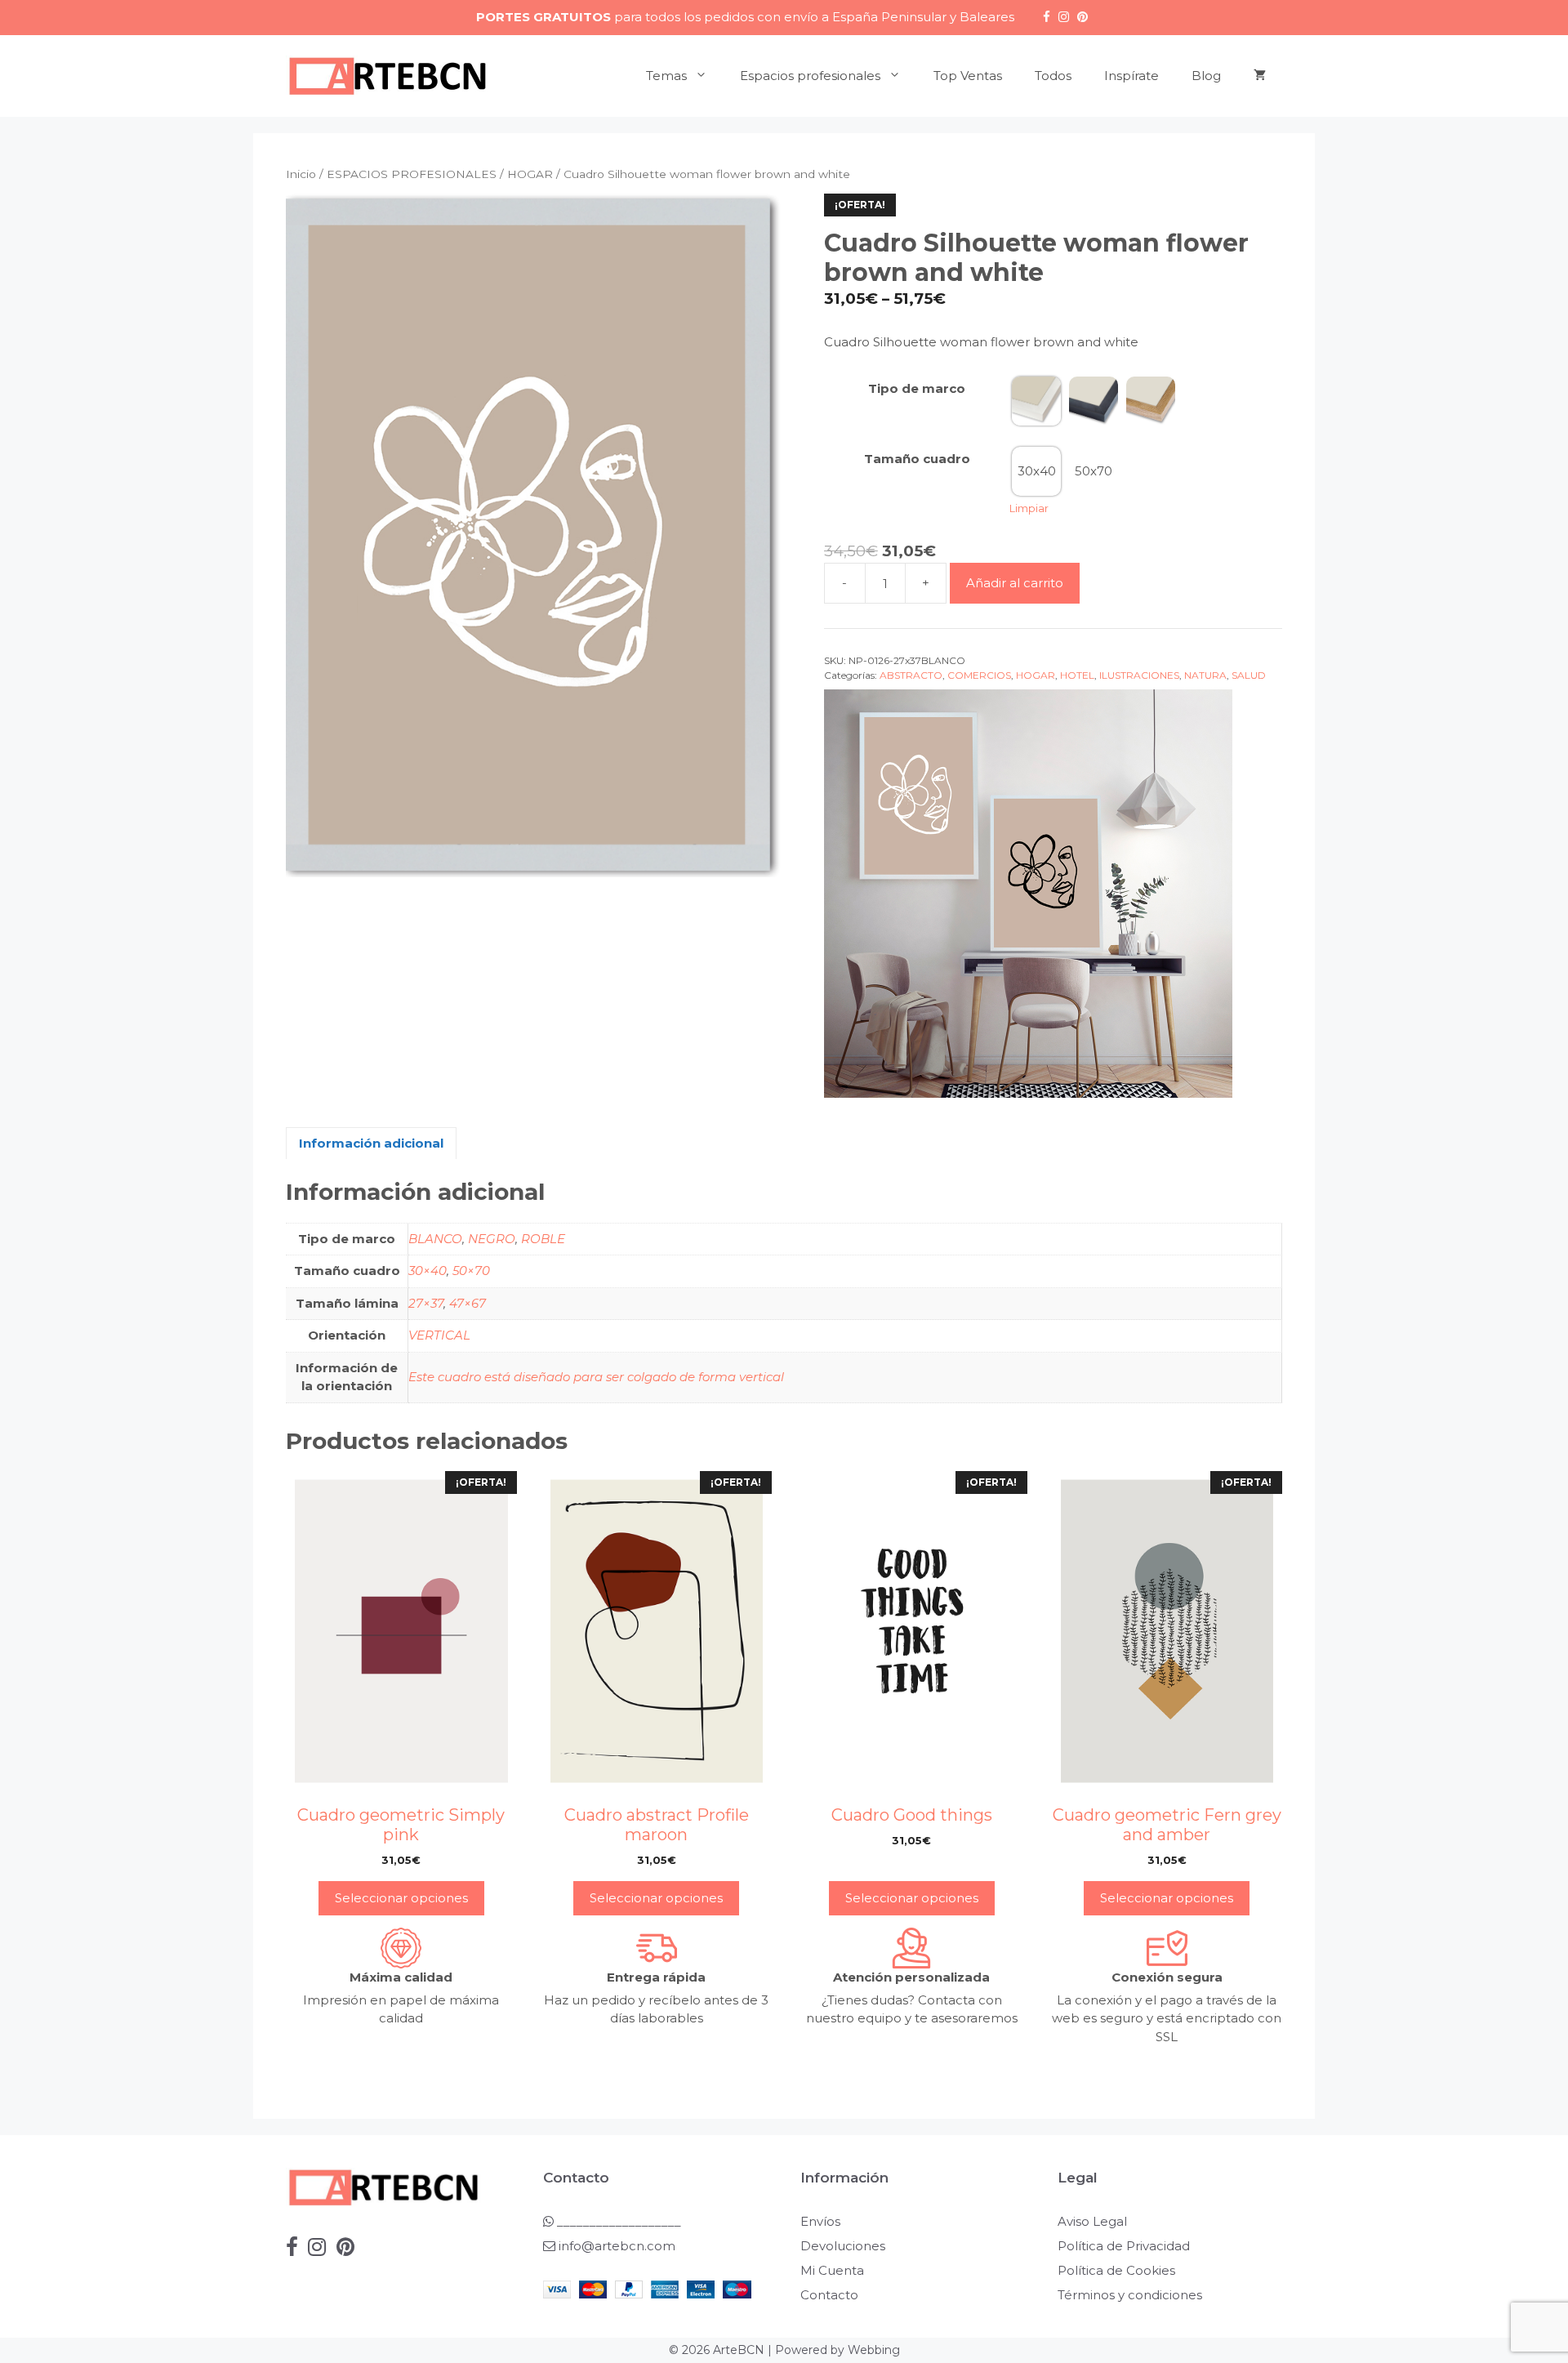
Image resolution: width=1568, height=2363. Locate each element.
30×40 (428, 1271)
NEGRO (492, 1239)
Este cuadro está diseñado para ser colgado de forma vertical (596, 1377)
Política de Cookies (1116, 2270)
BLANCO (435, 1239)
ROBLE (543, 1239)
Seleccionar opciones (401, 1898)
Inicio (301, 174)
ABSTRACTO (911, 675)
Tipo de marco (917, 388)
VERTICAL (439, 1335)
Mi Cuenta (832, 2270)
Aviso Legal (1092, 2221)
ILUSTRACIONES (1139, 675)
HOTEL (1077, 675)
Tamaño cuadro (917, 459)
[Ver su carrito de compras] (1260, 76)
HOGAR (530, 174)
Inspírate (1131, 76)
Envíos (820, 2221)
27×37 (426, 1303)
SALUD (1249, 675)
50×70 (471, 1271)
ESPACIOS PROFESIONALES (412, 174)
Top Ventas (968, 76)
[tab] (371, 1143)
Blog (1206, 76)
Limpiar (1029, 508)
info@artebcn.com (617, 2246)
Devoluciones (843, 2246)
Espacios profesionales (810, 76)
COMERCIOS (979, 675)
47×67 (468, 1303)
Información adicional (371, 1143)
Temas (666, 76)
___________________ (617, 2221)
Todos (1053, 76)
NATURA (1205, 675)
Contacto (829, 2295)
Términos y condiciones (1130, 2295)
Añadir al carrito (1015, 583)
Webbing (874, 2350)
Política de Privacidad (1124, 2246)
